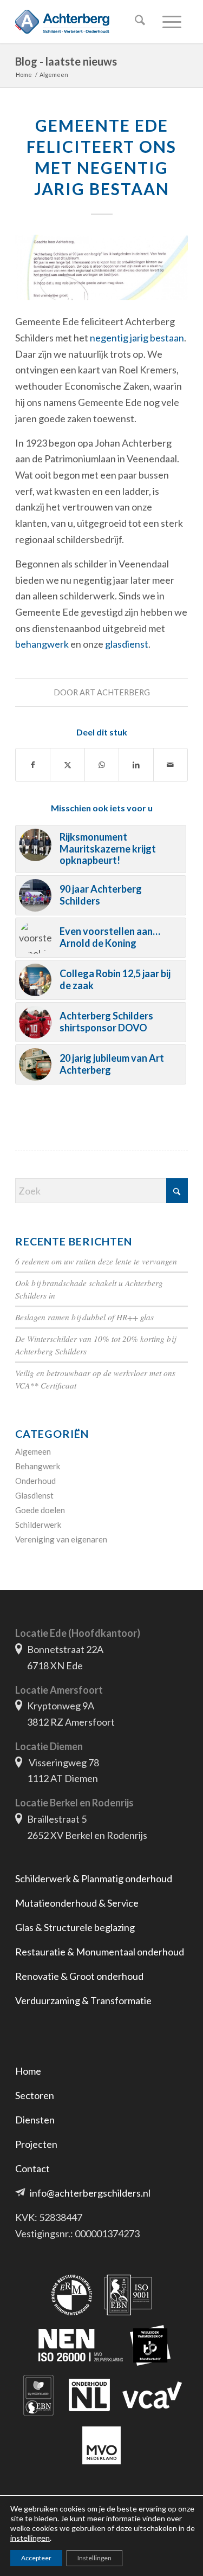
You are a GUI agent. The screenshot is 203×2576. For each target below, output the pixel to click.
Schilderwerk (38, 1525)
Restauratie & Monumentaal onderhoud (100, 1952)
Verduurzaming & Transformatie (83, 2000)
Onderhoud (35, 1481)
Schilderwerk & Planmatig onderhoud (94, 1878)
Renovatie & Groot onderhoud (79, 1976)
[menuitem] (138, 22)
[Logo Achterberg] (84, 22)
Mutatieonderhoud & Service (77, 1903)
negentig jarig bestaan (137, 338)
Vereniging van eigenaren (61, 1539)
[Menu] (170, 22)
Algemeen (33, 1451)
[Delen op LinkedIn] (136, 765)
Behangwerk (38, 1466)
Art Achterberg (115, 692)
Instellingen (94, 2558)
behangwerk (43, 644)
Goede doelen (40, 1510)
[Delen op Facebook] (33, 765)
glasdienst (127, 644)
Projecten (36, 2144)
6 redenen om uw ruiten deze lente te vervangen (96, 1261)
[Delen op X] (67, 765)
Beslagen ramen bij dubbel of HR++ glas (84, 1317)
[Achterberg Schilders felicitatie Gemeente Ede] (101, 267)
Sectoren (35, 2095)
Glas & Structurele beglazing (75, 1927)
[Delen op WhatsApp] (102, 765)
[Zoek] (138, 22)
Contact (32, 2168)
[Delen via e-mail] (171, 765)
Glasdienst (34, 1495)
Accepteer (36, 2558)
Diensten (35, 2120)
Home (28, 2071)
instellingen (30, 2538)
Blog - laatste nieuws (66, 61)
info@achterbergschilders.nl (90, 2193)
